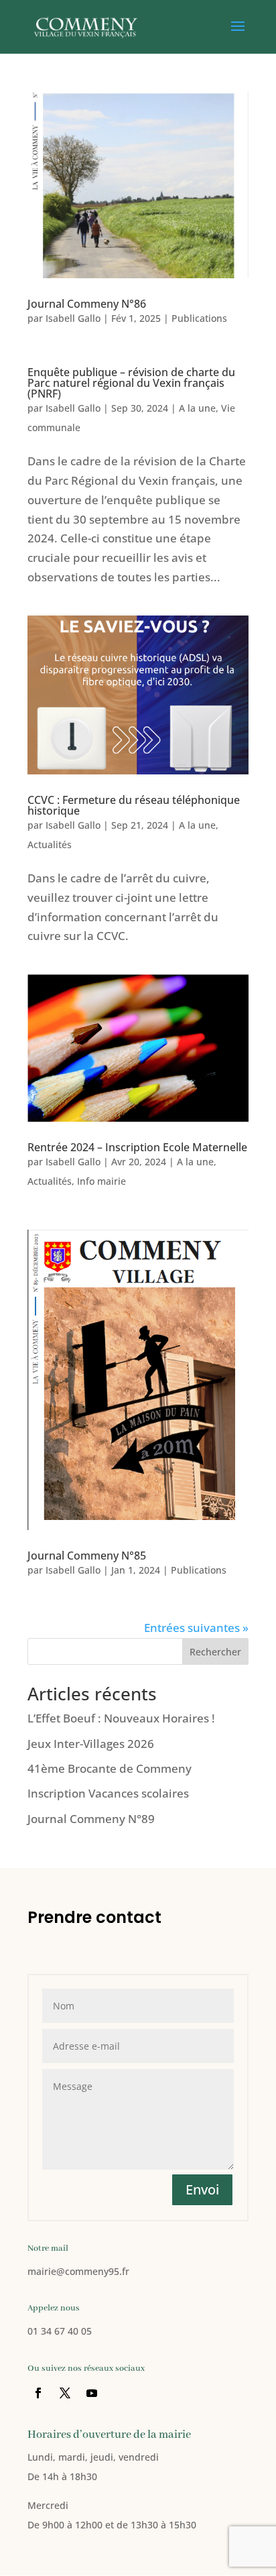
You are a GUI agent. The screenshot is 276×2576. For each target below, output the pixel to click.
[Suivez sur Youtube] (92, 2393)
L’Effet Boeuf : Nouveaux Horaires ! (121, 1718)
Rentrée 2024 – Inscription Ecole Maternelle (137, 1147)
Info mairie (101, 1181)
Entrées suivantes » (196, 1628)
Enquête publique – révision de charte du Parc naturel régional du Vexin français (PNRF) (131, 383)
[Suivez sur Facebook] (38, 2393)
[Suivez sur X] (65, 2393)
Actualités (50, 844)
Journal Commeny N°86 (87, 304)
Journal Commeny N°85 (87, 1556)
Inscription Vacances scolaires (108, 1793)
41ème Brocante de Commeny (110, 1768)
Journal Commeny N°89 (91, 1819)
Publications (199, 318)
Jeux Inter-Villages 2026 (91, 1744)
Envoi (202, 2189)
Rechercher (215, 1652)
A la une (197, 408)
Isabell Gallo (73, 318)
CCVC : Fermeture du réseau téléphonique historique (134, 805)
